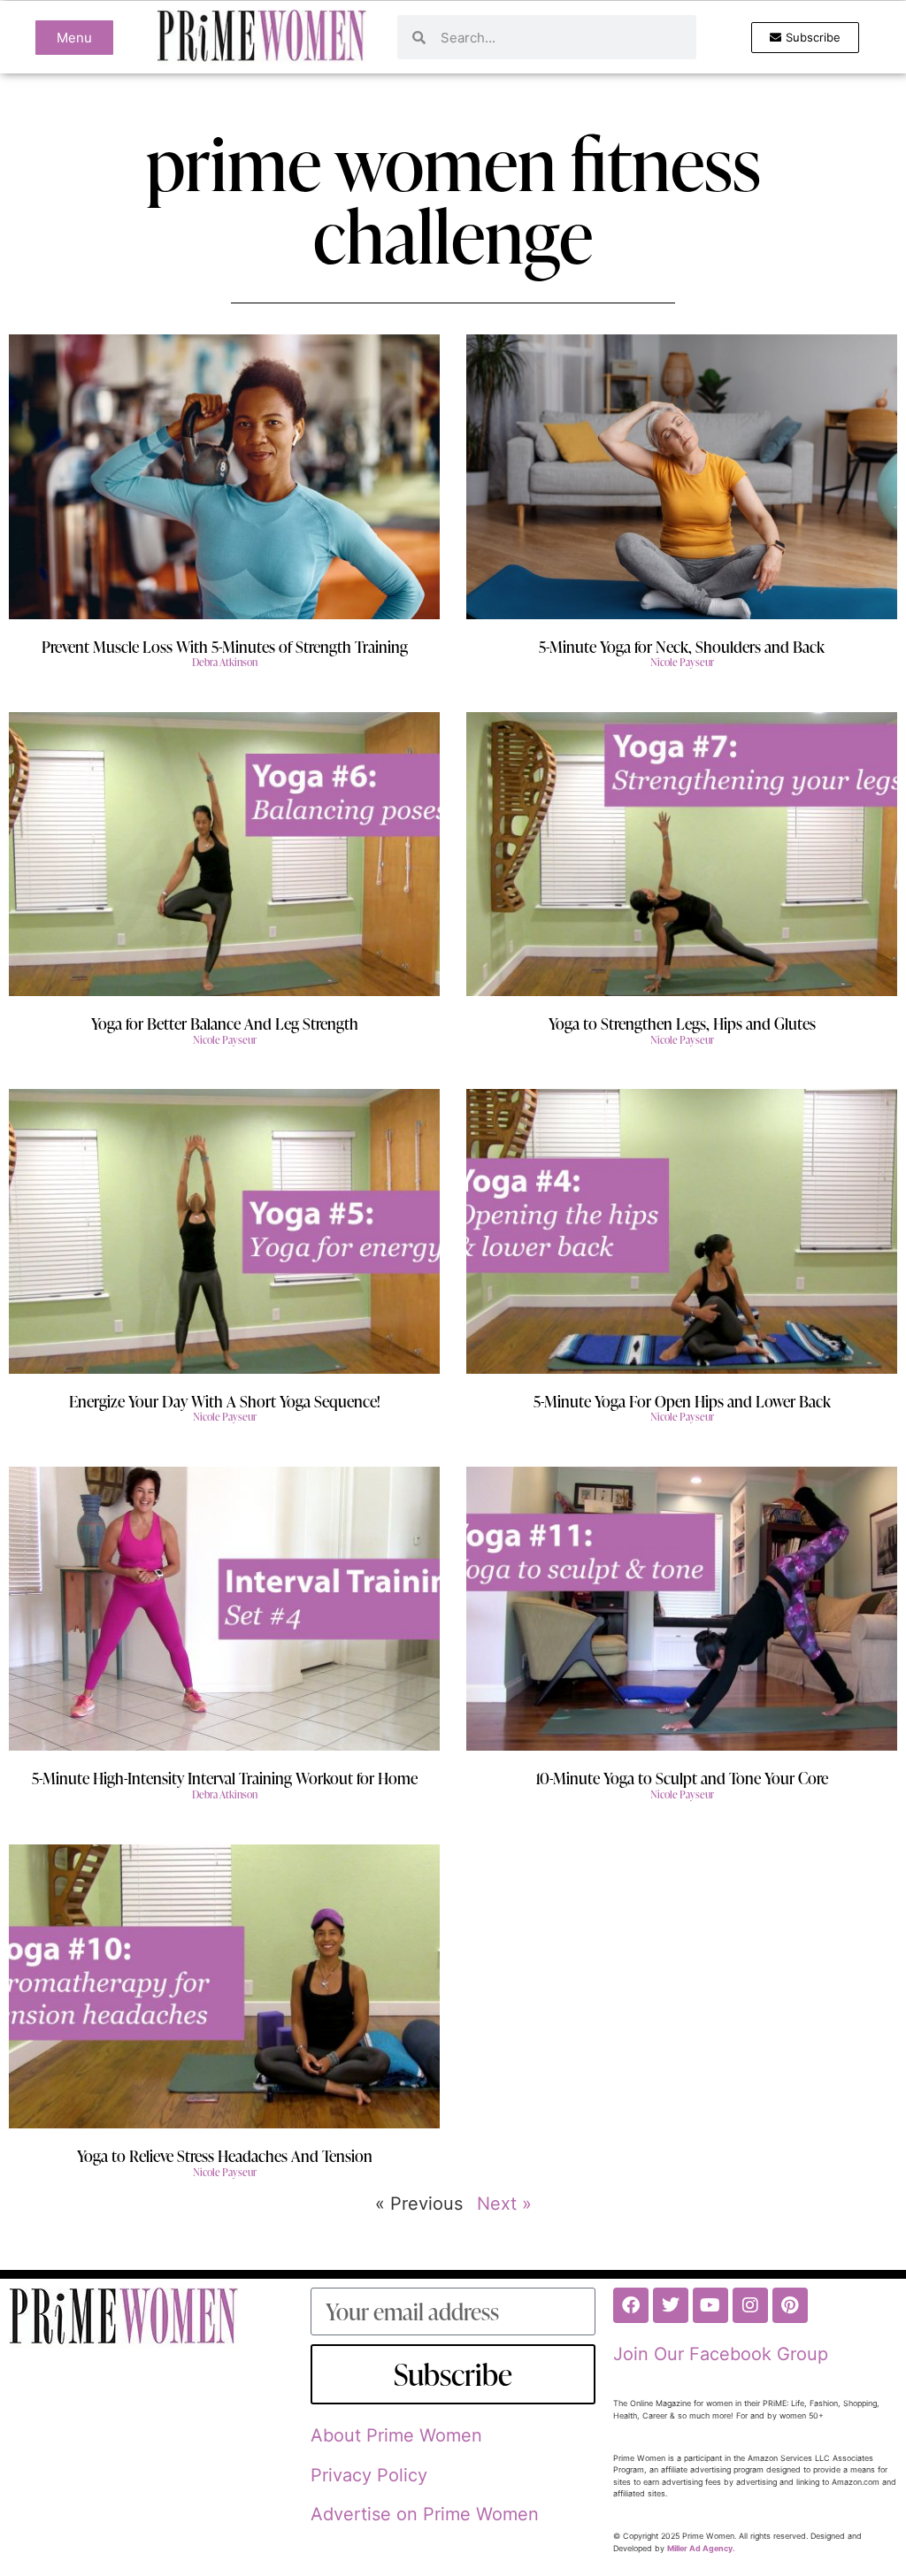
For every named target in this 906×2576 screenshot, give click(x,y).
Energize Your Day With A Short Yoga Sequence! (225, 1401)
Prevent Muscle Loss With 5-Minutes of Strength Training (225, 646)
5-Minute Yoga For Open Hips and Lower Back (682, 1401)
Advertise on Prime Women (425, 2514)
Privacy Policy (369, 2475)
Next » (504, 2204)
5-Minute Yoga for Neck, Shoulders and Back (682, 646)
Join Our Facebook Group (721, 2354)
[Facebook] (631, 2305)
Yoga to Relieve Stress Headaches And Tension (225, 2155)
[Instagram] (750, 2305)
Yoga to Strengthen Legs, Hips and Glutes (682, 1023)
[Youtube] (710, 2305)
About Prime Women (396, 2435)
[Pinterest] (790, 2305)
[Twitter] (671, 2305)
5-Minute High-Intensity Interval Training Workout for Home (225, 1778)
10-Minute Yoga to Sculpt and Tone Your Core (682, 1778)
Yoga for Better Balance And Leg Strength (225, 1023)
